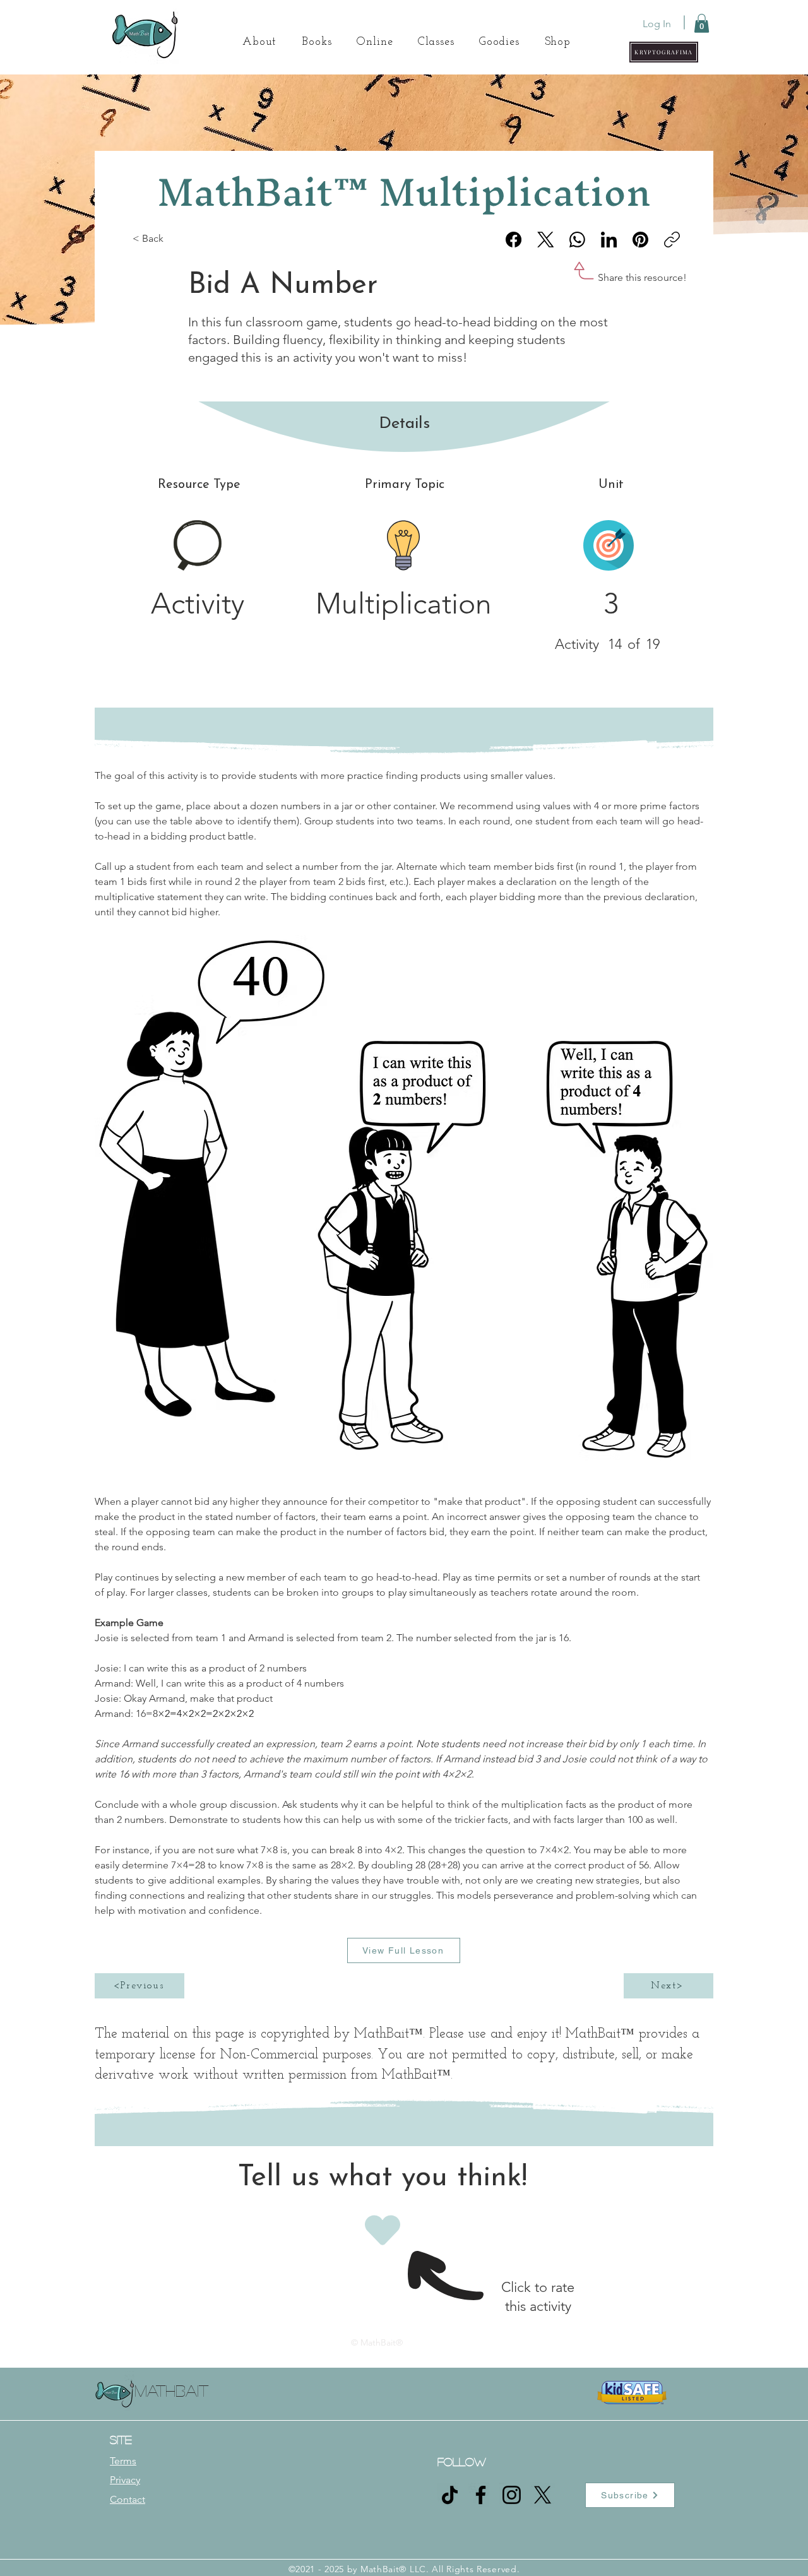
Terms (123, 2461)
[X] (543, 2495)
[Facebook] (514, 240)
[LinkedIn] (609, 240)
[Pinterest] (640, 240)
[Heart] (382, 2230)
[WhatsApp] (577, 240)
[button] (664, 52)
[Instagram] (512, 2495)
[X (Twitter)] (546, 240)
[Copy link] (672, 240)
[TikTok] (450, 2495)
